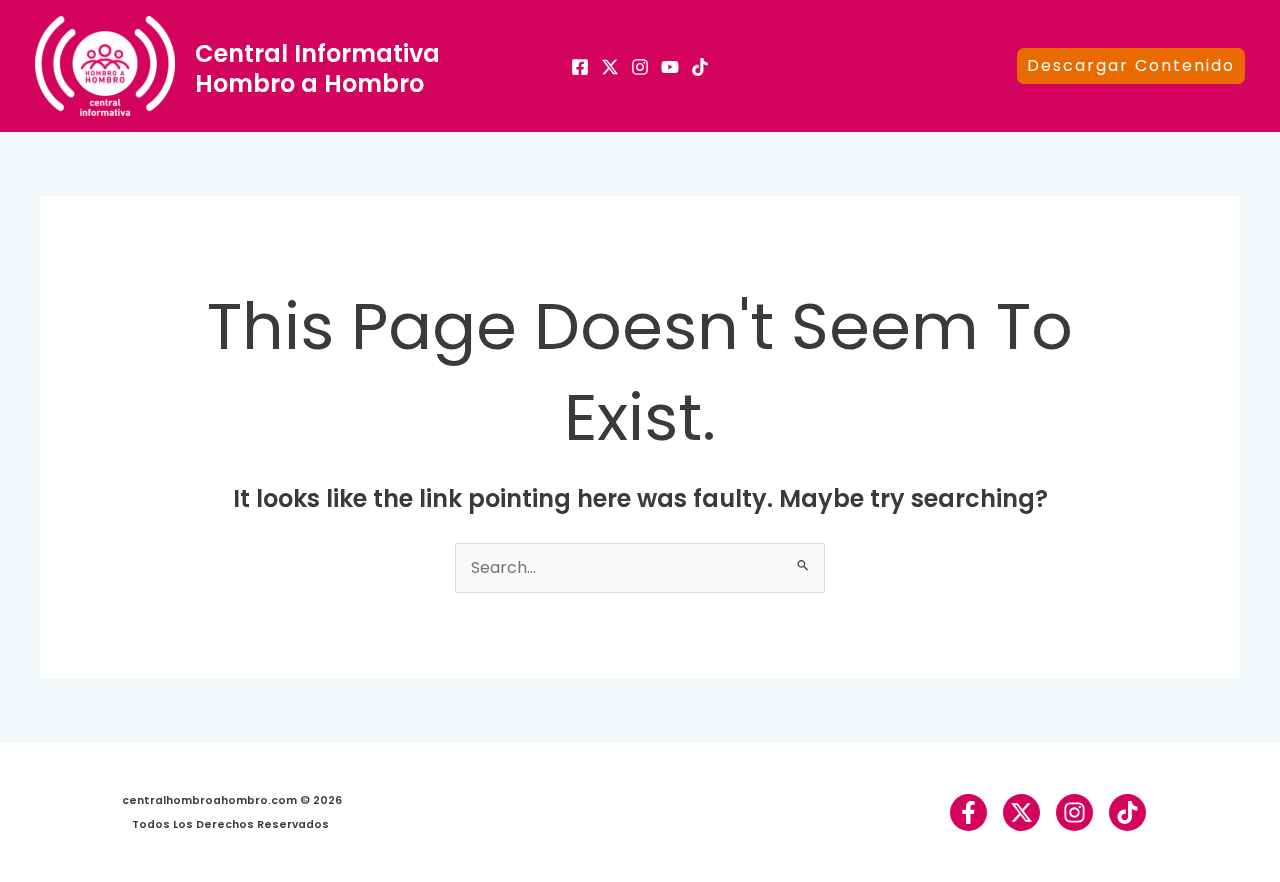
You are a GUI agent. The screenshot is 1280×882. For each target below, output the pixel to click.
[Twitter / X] (1021, 812)
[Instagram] (640, 67)
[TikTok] (700, 67)
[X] (610, 67)
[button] (1131, 66)
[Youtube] (670, 67)
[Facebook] (580, 67)
